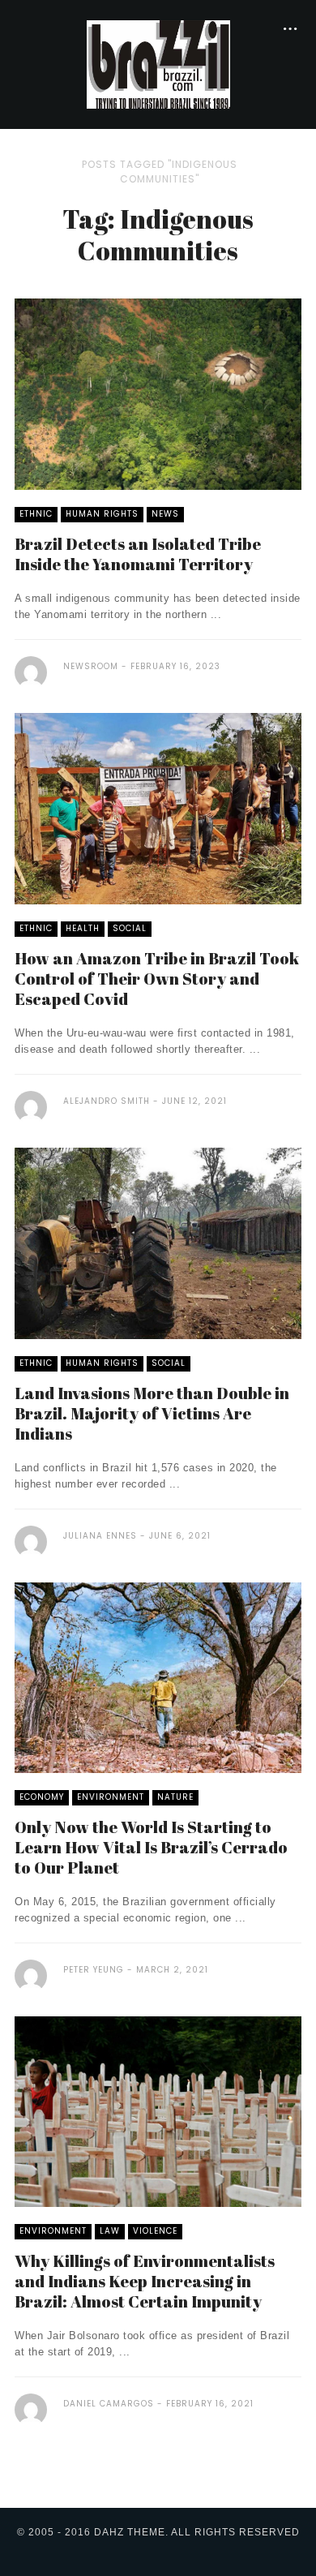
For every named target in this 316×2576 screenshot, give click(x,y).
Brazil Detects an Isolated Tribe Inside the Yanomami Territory (138, 554)
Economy (42, 1797)
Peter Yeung (94, 1970)
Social (130, 928)
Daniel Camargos (109, 2404)
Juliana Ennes (100, 1536)
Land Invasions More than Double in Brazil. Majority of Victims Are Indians (152, 1413)
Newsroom (91, 666)
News (165, 514)
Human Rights (102, 514)
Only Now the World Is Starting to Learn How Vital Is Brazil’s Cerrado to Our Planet (151, 1847)
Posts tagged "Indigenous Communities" (160, 172)
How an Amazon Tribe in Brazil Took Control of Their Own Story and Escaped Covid (157, 979)
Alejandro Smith (107, 1101)
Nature (175, 1797)
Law (110, 2231)
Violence (155, 2231)
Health (83, 928)
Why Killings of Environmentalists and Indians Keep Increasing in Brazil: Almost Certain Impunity (145, 2281)
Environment (111, 1797)
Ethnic (36, 514)
